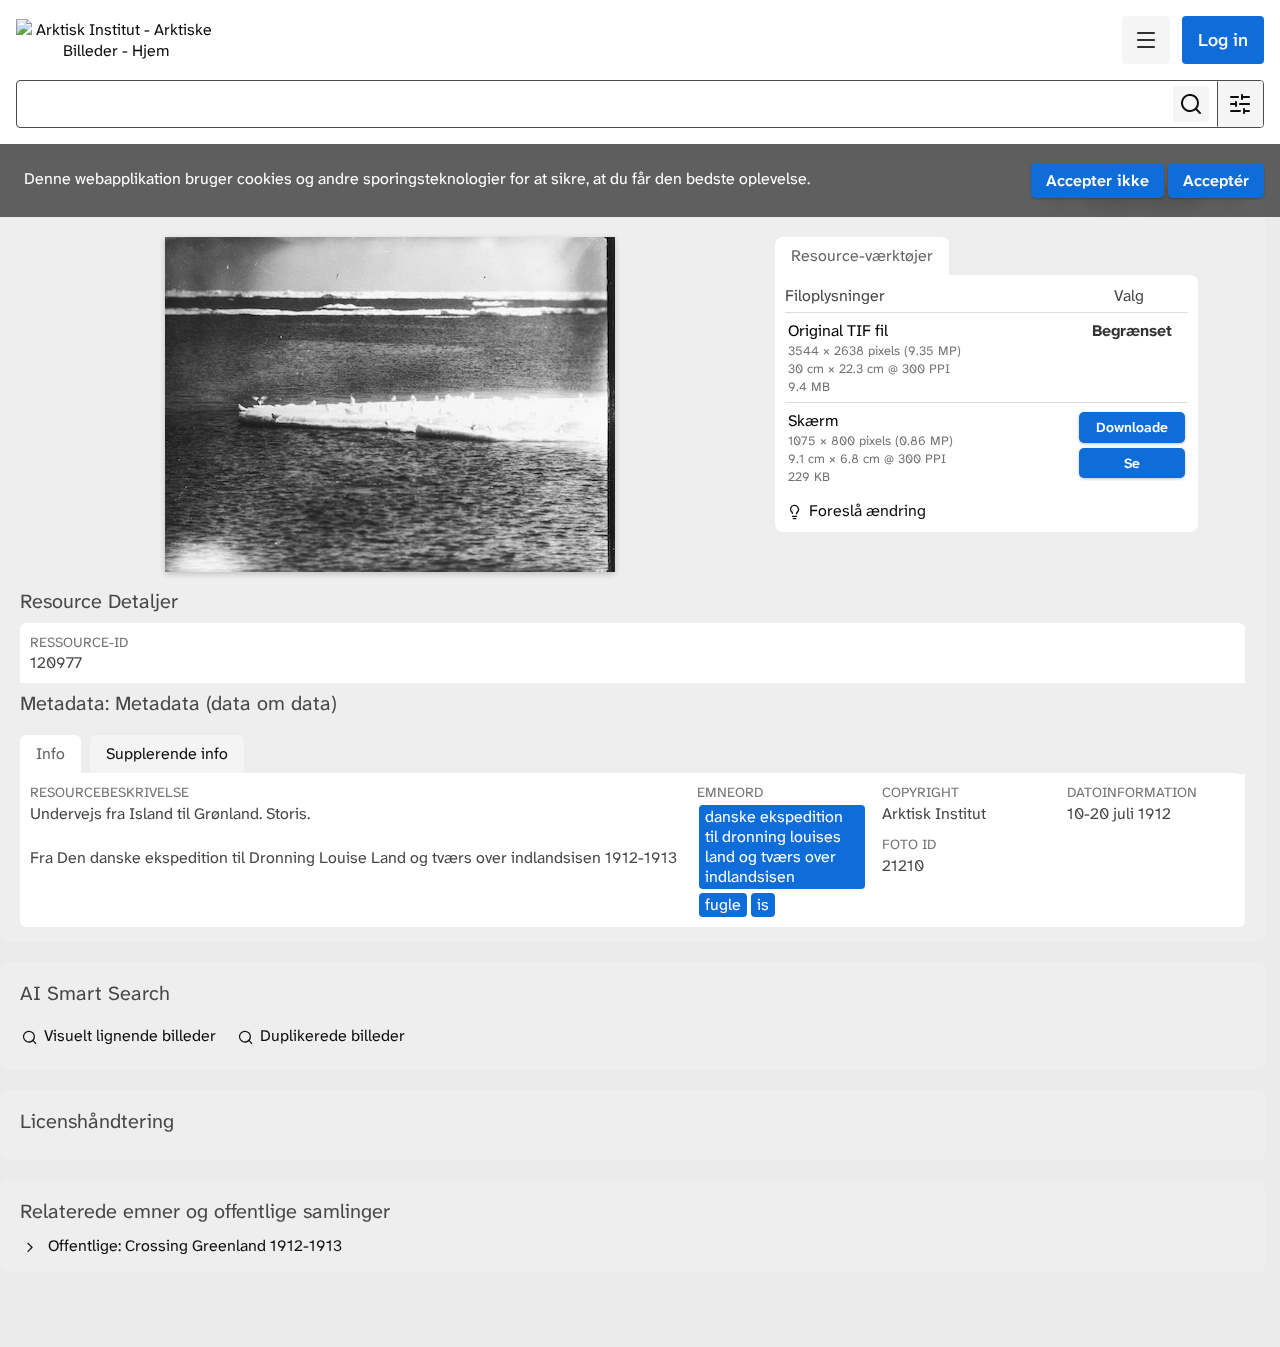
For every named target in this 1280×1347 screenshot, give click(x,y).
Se (1132, 463)
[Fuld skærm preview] (390, 404)
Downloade (1132, 427)
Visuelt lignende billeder (130, 1035)
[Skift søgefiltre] (1240, 104)
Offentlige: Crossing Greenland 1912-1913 (191, 1245)
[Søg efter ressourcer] (1191, 104)
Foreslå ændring (865, 510)
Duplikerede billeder (330, 1035)
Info (50, 753)
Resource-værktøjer (862, 255)
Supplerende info (167, 753)
